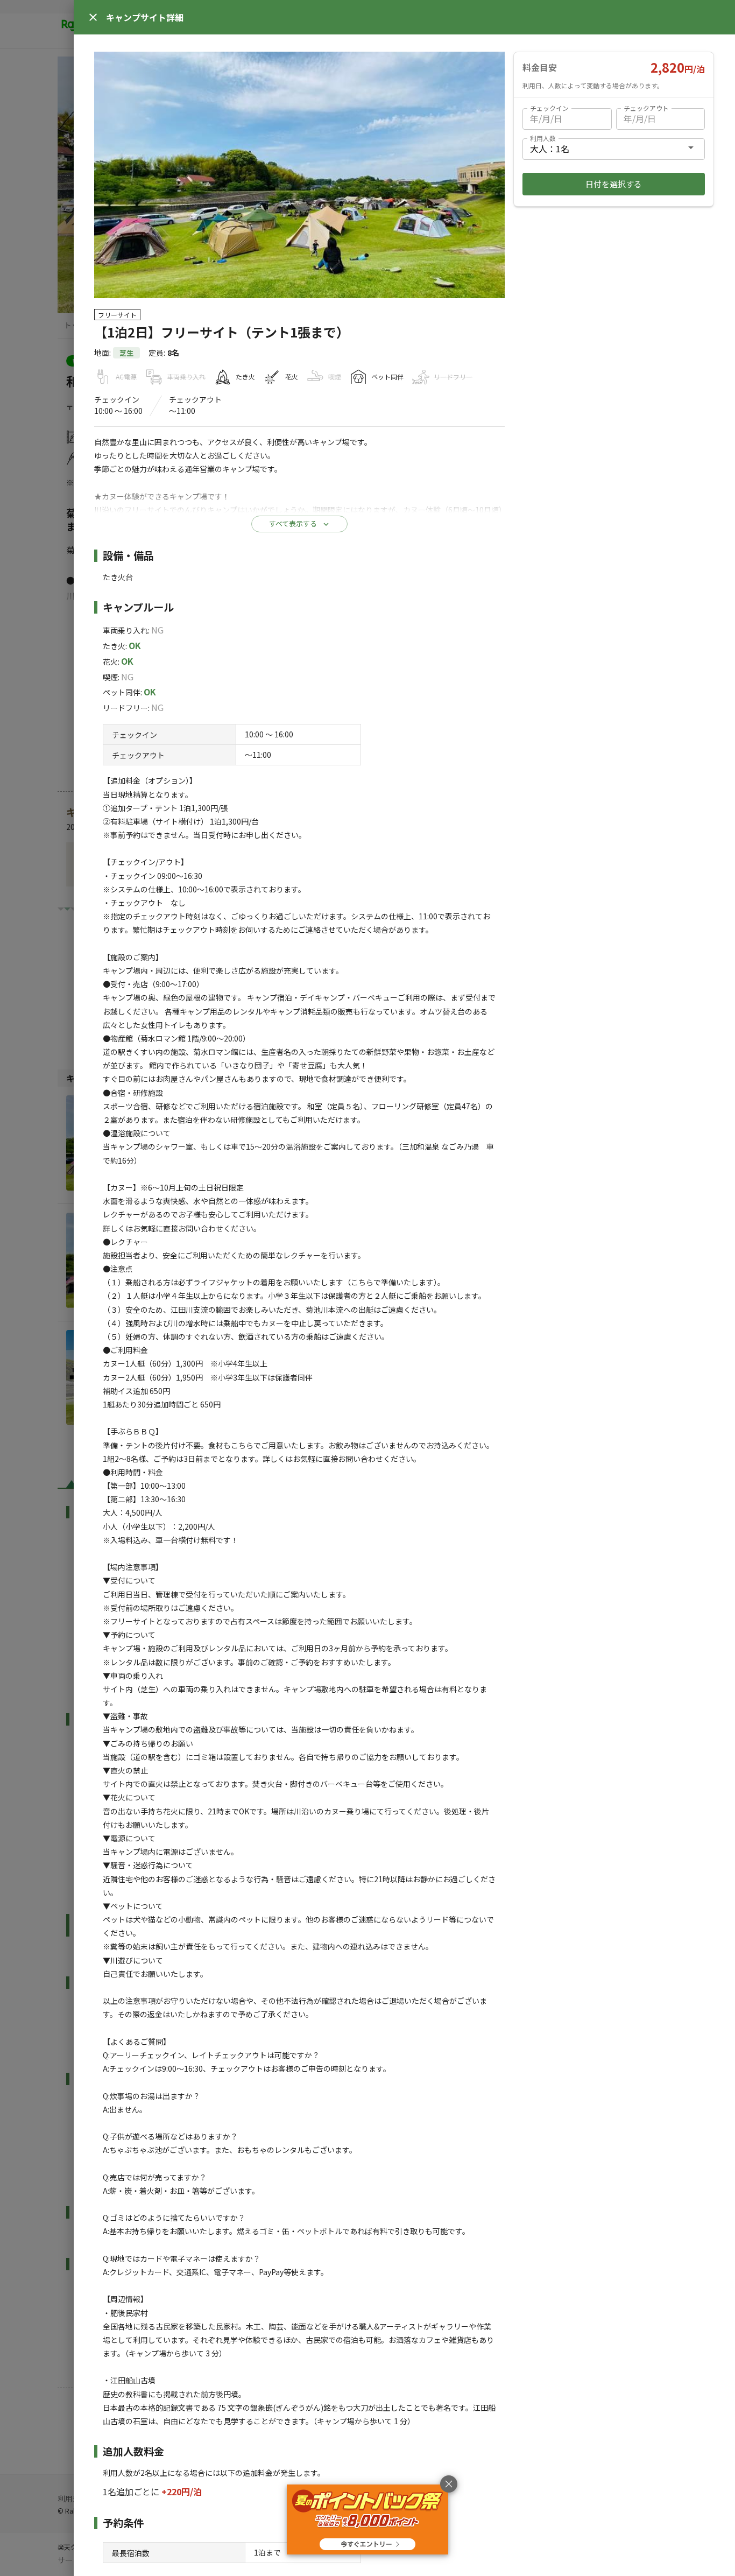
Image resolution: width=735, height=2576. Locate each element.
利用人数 (543, 138)
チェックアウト (646, 108)
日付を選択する (614, 184)
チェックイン (549, 108)
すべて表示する (293, 523)
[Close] (93, 17)
